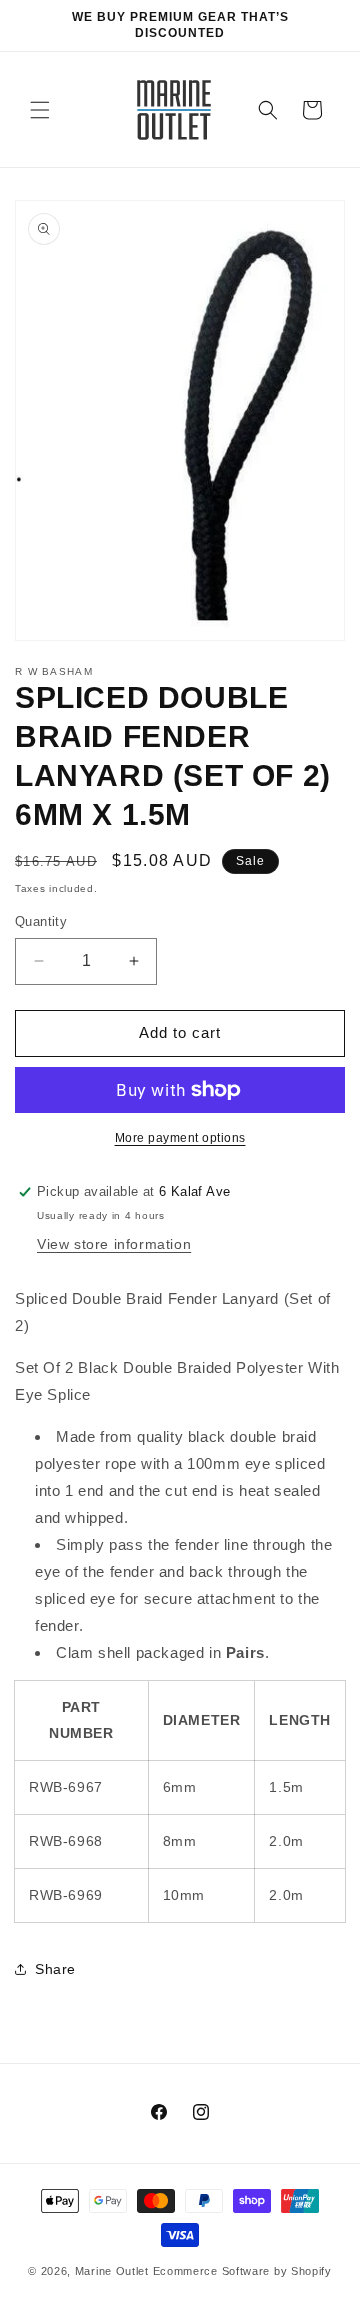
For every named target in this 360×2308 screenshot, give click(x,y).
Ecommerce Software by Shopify (242, 2271)
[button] (40, 110)
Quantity (41, 921)
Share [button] (55, 1969)
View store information (114, 1244)
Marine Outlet (112, 2271)
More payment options (180, 1138)
